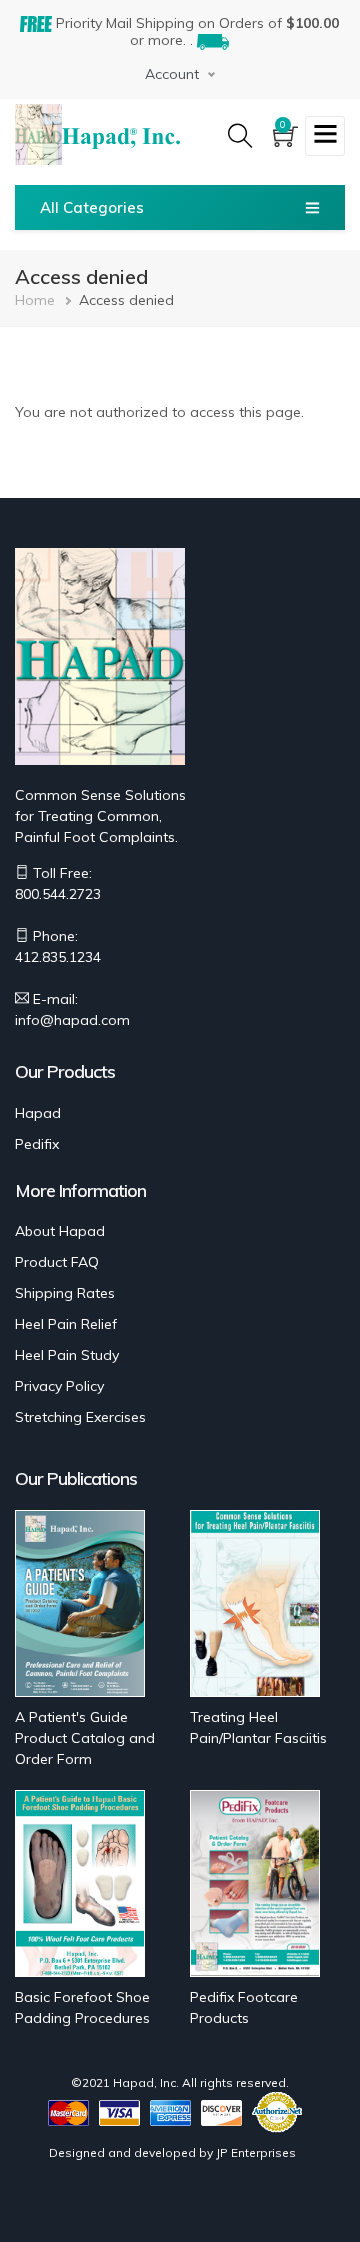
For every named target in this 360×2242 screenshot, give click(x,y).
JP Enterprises (256, 2152)
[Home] (121, 135)
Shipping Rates (65, 1293)
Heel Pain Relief (66, 1324)
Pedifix (37, 1144)
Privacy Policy (59, 1386)
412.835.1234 (58, 957)
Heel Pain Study (67, 1355)
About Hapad (60, 1231)
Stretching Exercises (80, 1417)
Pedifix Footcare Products (244, 2007)
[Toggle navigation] (325, 136)
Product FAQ (57, 1262)
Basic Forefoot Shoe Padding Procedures (82, 2007)
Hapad (38, 1113)
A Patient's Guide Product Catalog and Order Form (85, 1738)
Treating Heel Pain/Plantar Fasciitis (258, 1727)
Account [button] (172, 74)
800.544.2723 (58, 894)
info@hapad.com (72, 1020)
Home (35, 300)
